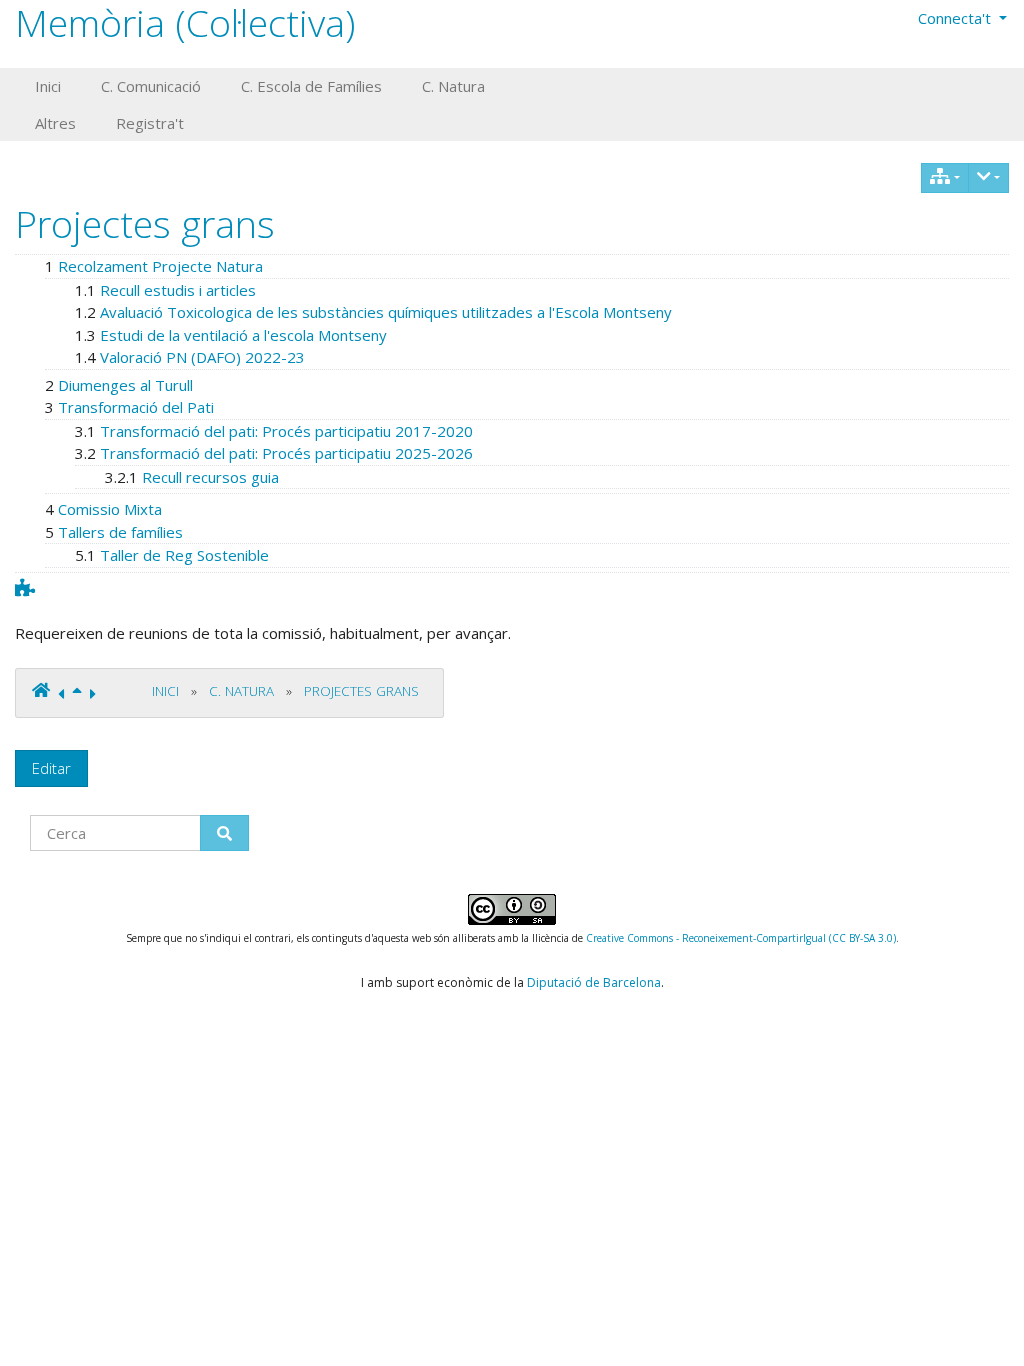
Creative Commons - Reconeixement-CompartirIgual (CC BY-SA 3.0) (741, 938)
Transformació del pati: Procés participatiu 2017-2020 (286, 431)
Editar (51, 768)
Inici (165, 691)
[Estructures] (944, 178)
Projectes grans (145, 223)
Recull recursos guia (210, 477)
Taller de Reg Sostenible (184, 555)
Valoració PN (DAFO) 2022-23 (202, 357)
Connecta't (956, 18)
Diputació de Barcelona (594, 982)
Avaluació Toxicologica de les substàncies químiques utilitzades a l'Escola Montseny (386, 312)
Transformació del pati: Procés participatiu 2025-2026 (286, 453)
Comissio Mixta (110, 509)
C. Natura (241, 691)
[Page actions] (988, 178)
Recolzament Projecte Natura (160, 266)
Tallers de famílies (120, 532)
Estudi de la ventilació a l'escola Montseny (243, 335)
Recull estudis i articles (178, 290)
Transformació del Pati (136, 407)
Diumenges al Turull (125, 385)
